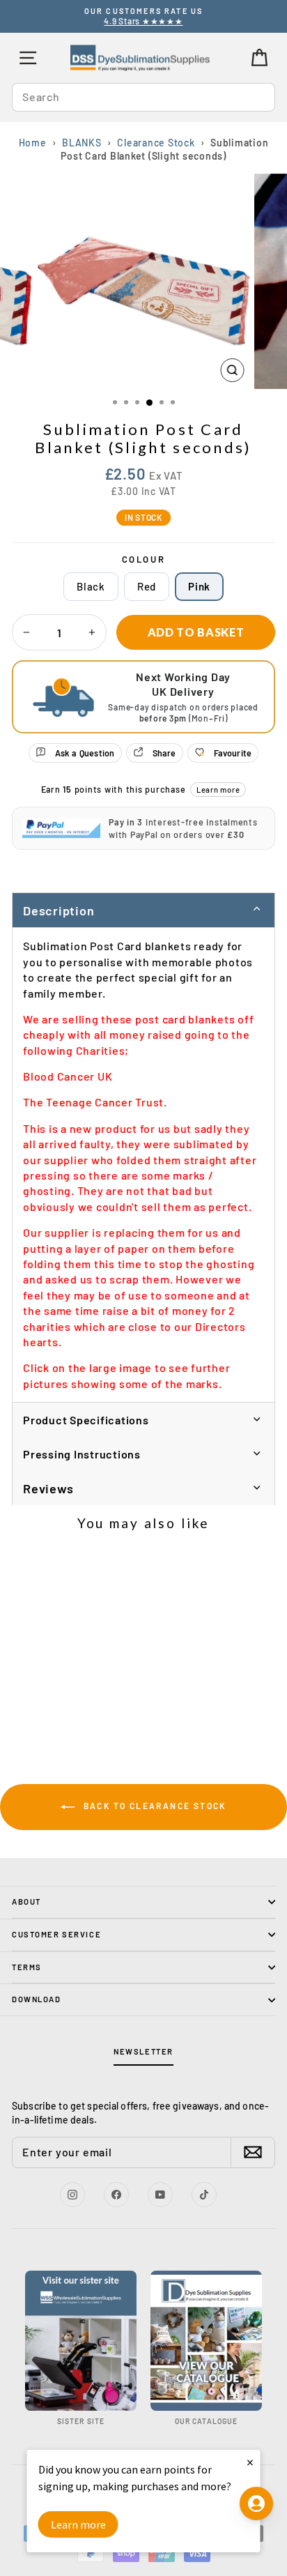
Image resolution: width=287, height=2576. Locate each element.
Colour (144, 559)
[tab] (143, 1419)
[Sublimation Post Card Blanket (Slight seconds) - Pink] (78, 1718)
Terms (27, 1967)
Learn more (218, 790)
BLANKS (82, 143)
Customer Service (56, 1934)
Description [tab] (59, 910)
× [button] (250, 2462)
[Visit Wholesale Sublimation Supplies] (81, 2341)
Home (33, 143)
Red (147, 586)
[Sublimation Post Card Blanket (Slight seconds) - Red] (62, 1718)
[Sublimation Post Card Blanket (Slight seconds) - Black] (46, 1718)
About (26, 1901)
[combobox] (143, 97)
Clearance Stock (156, 143)
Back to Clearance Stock (153, 1806)
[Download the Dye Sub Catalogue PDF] (206, 2341)
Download (37, 1999)
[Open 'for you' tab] (256, 2503)
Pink (199, 586)
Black (91, 586)
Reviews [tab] (48, 1488)
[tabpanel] (143, 1165)
